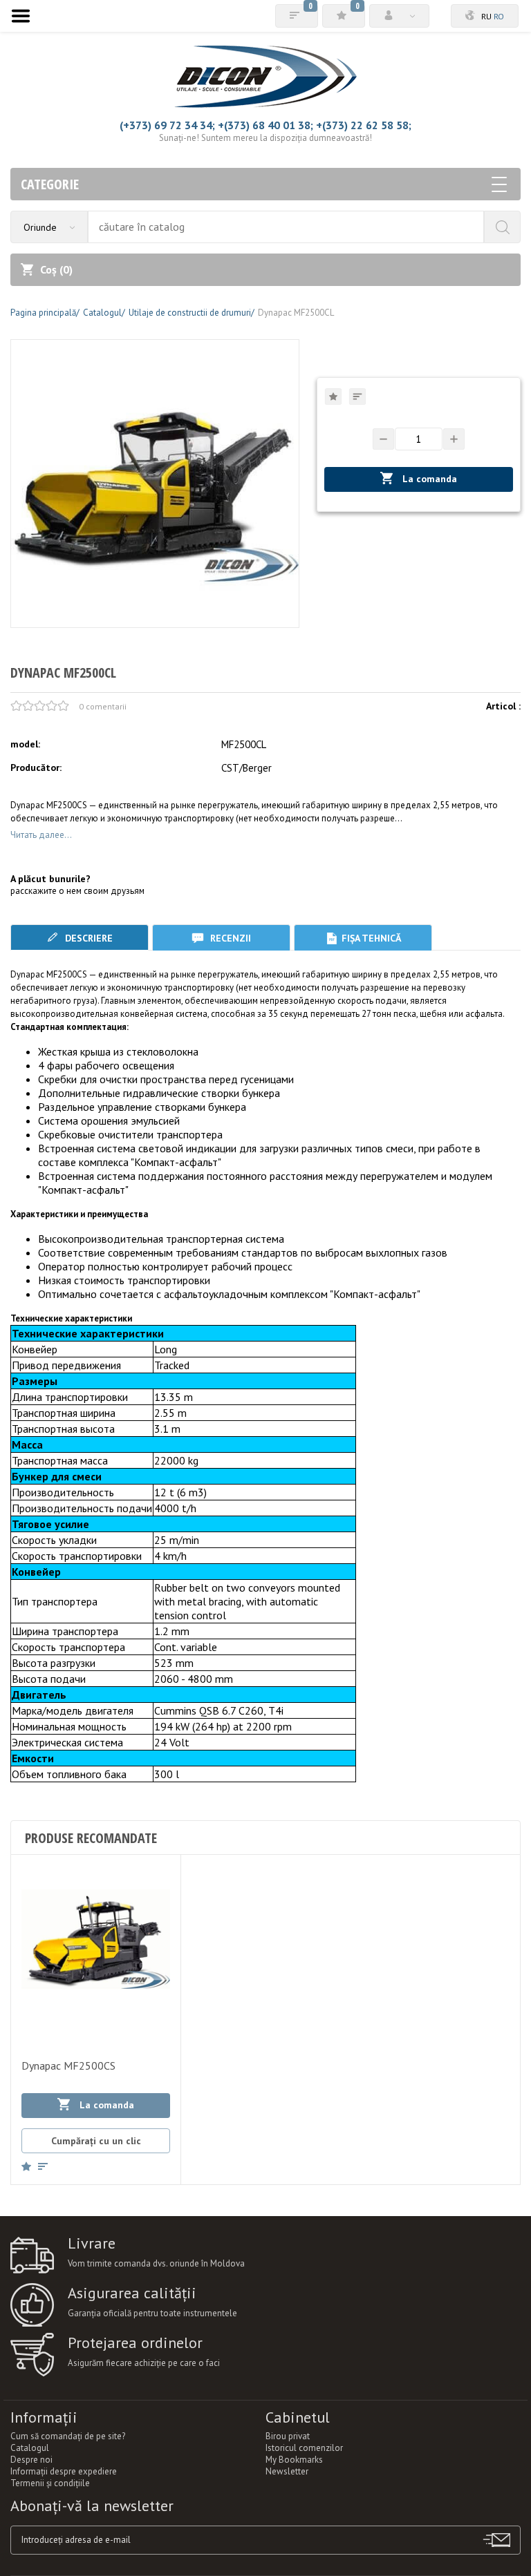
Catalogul (30, 2448)
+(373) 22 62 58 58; (364, 125)
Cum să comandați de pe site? (68, 2436)
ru (486, 16)
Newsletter (287, 2471)
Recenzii (229, 938)
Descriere (87, 938)
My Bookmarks (294, 2460)
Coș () (56, 269)
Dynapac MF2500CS (68, 2065)
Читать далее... (41, 835)
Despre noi (31, 2460)
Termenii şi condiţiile (50, 2483)
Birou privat (288, 2436)
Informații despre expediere (64, 2471)
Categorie (50, 184)
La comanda (428, 479)
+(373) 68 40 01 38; (265, 125)
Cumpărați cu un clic (96, 2141)
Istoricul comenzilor (304, 2448)
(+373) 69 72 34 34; (167, 125)
